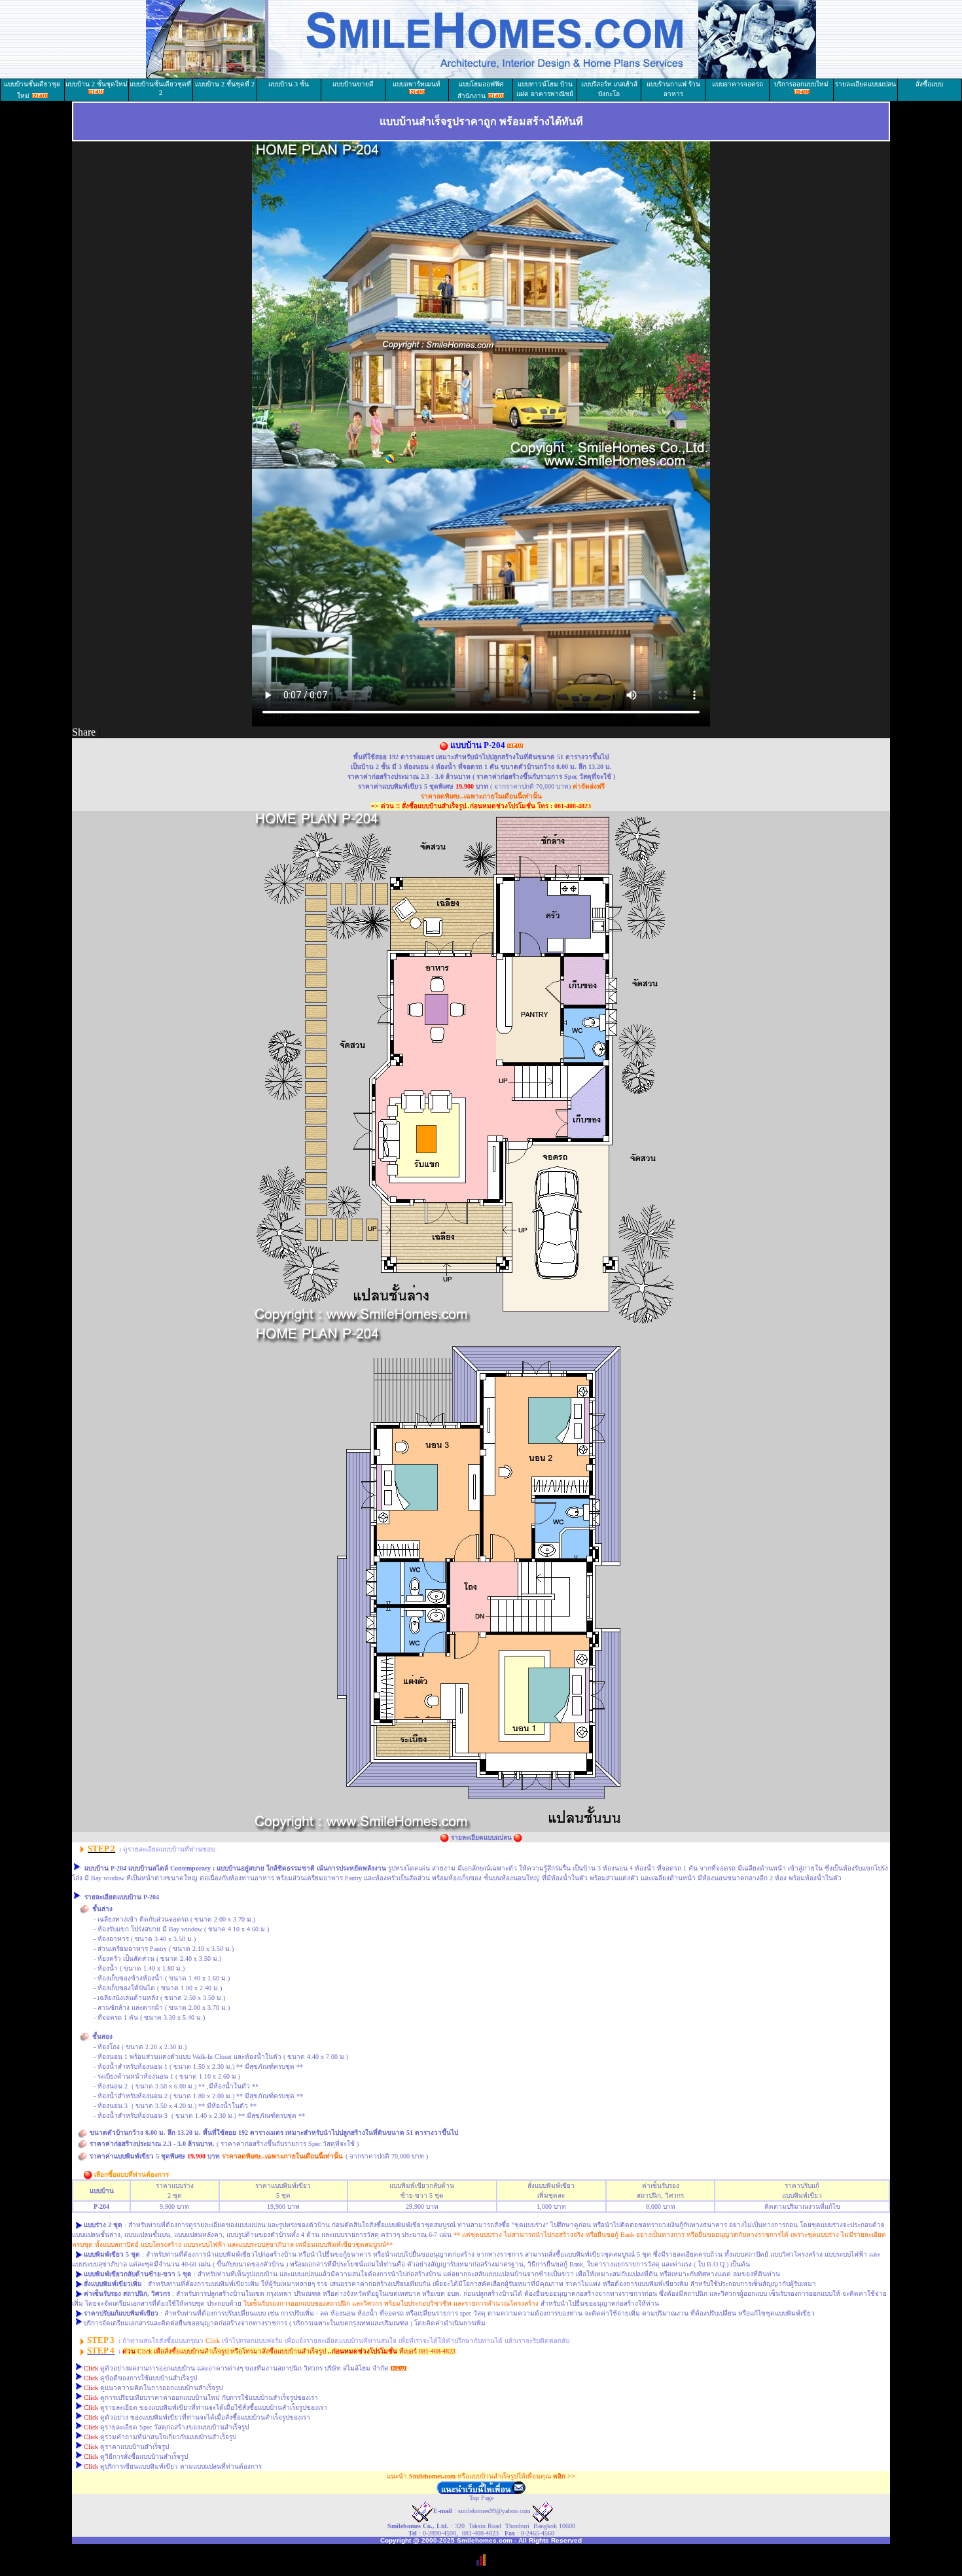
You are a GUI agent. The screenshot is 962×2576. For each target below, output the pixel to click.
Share (84, 732)
